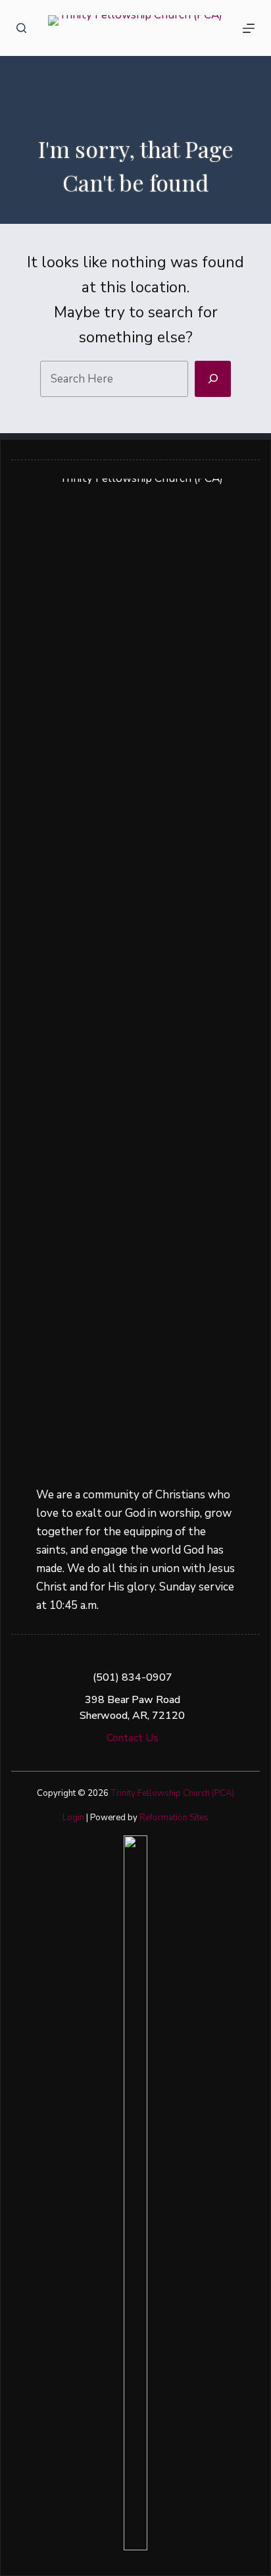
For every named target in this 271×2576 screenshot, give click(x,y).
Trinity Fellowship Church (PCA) (172, 1793)
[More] (249, 28)
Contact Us (133, 1738)
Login (73, 1818)
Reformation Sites (174, 1818)
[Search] (21, 28)
